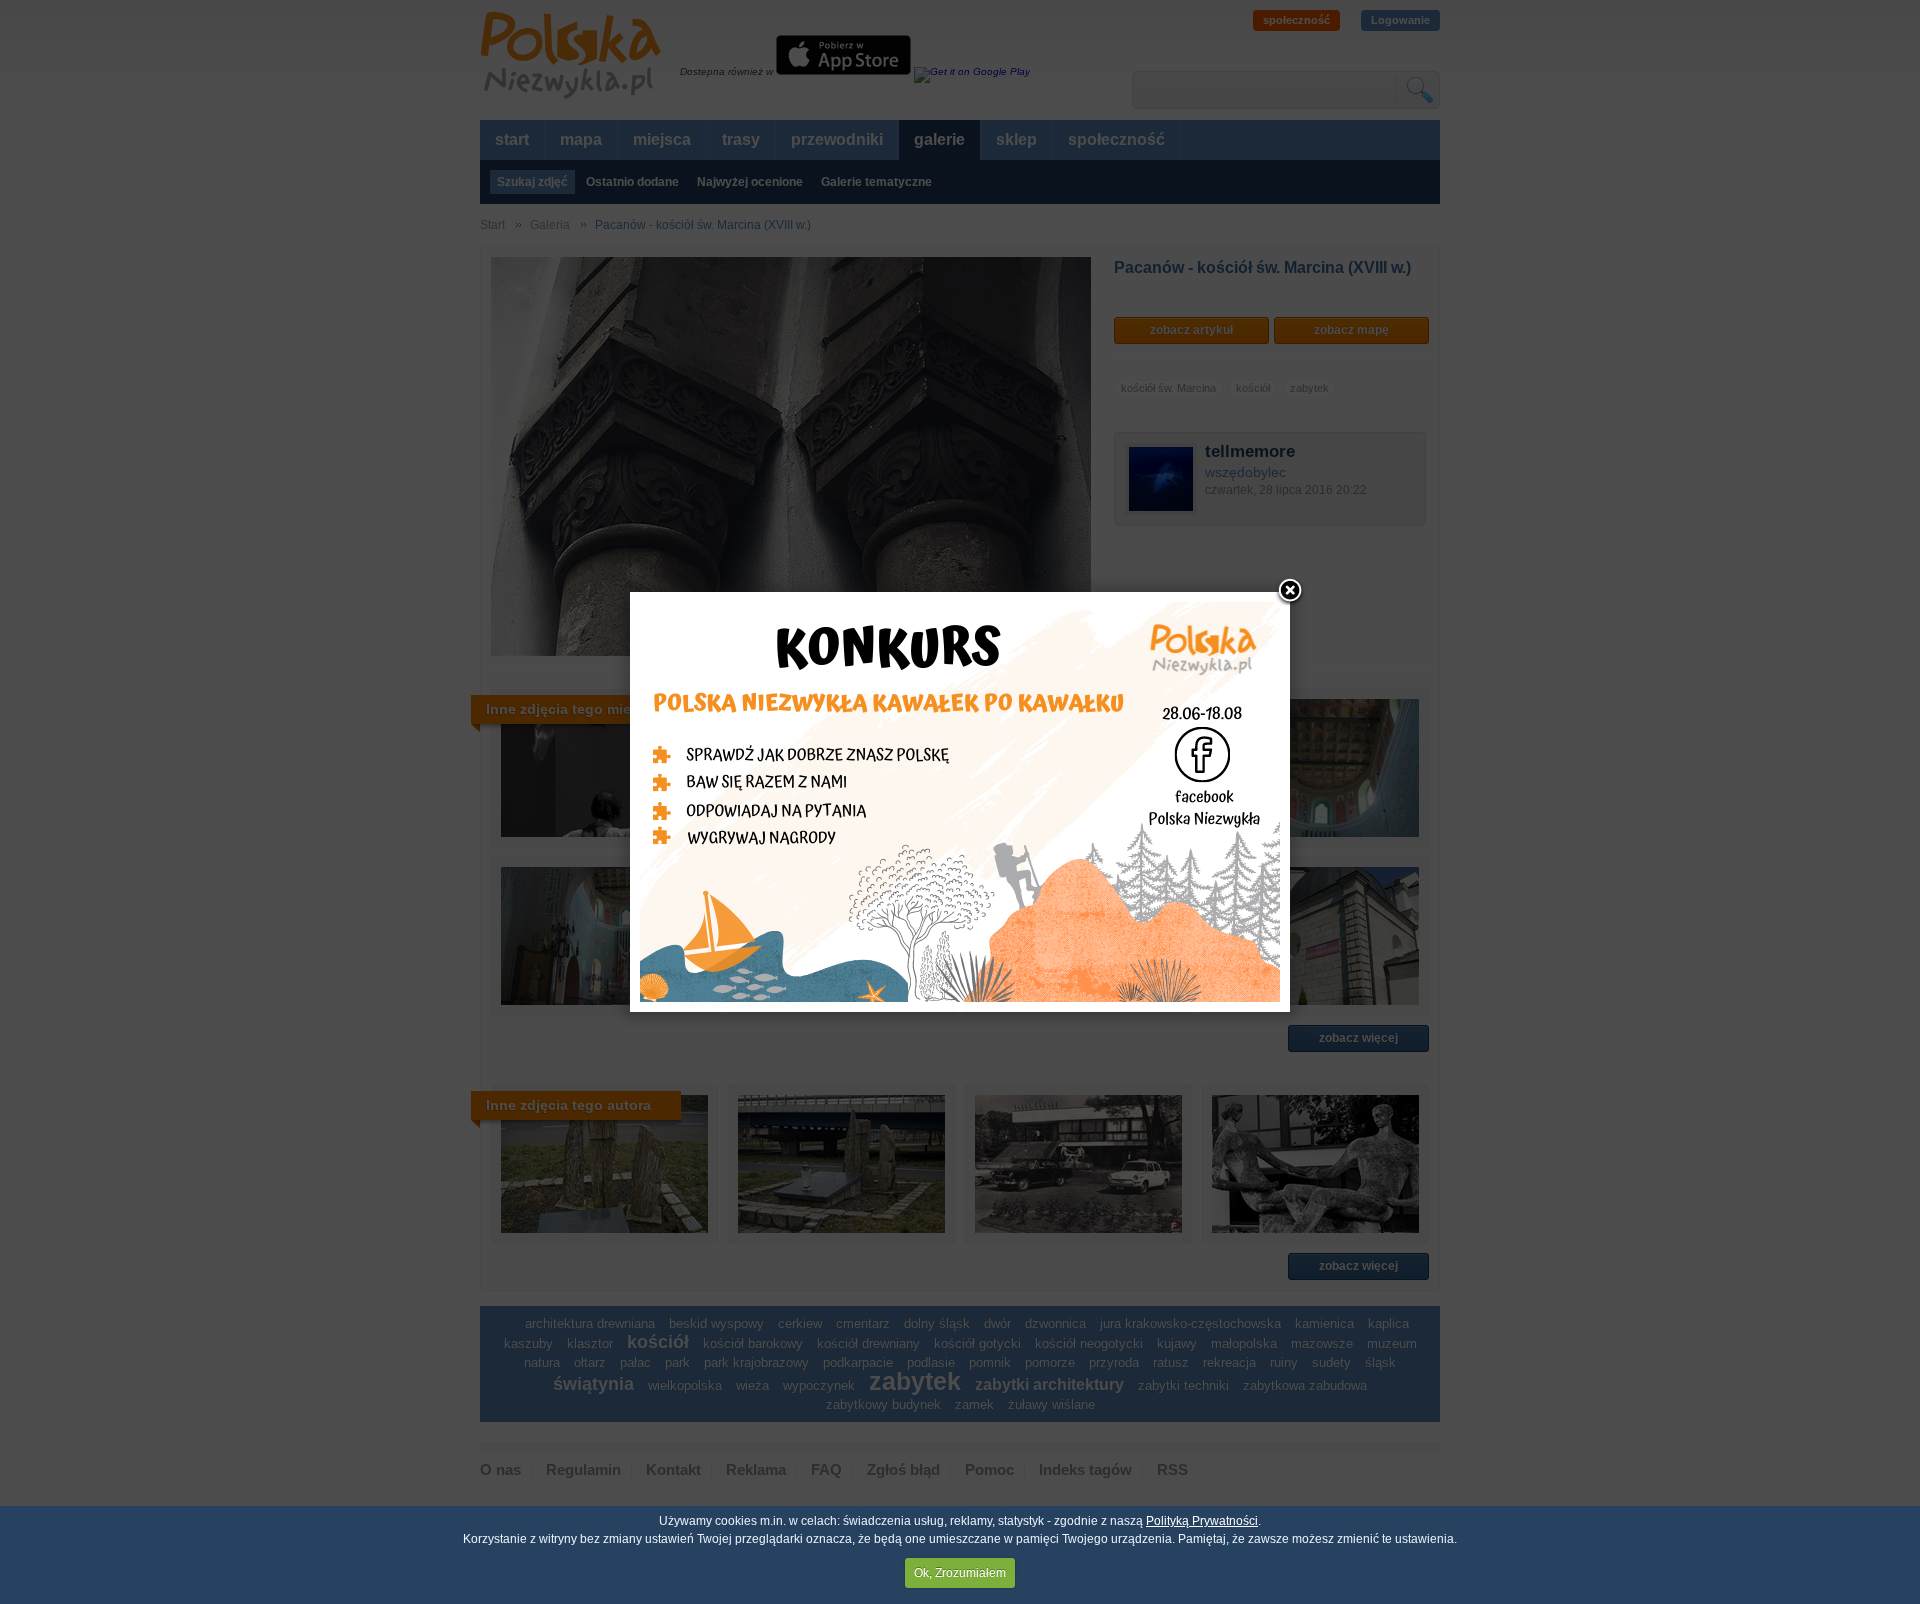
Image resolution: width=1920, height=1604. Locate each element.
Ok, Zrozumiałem (960, 1573)
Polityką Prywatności (1202, 1521)
